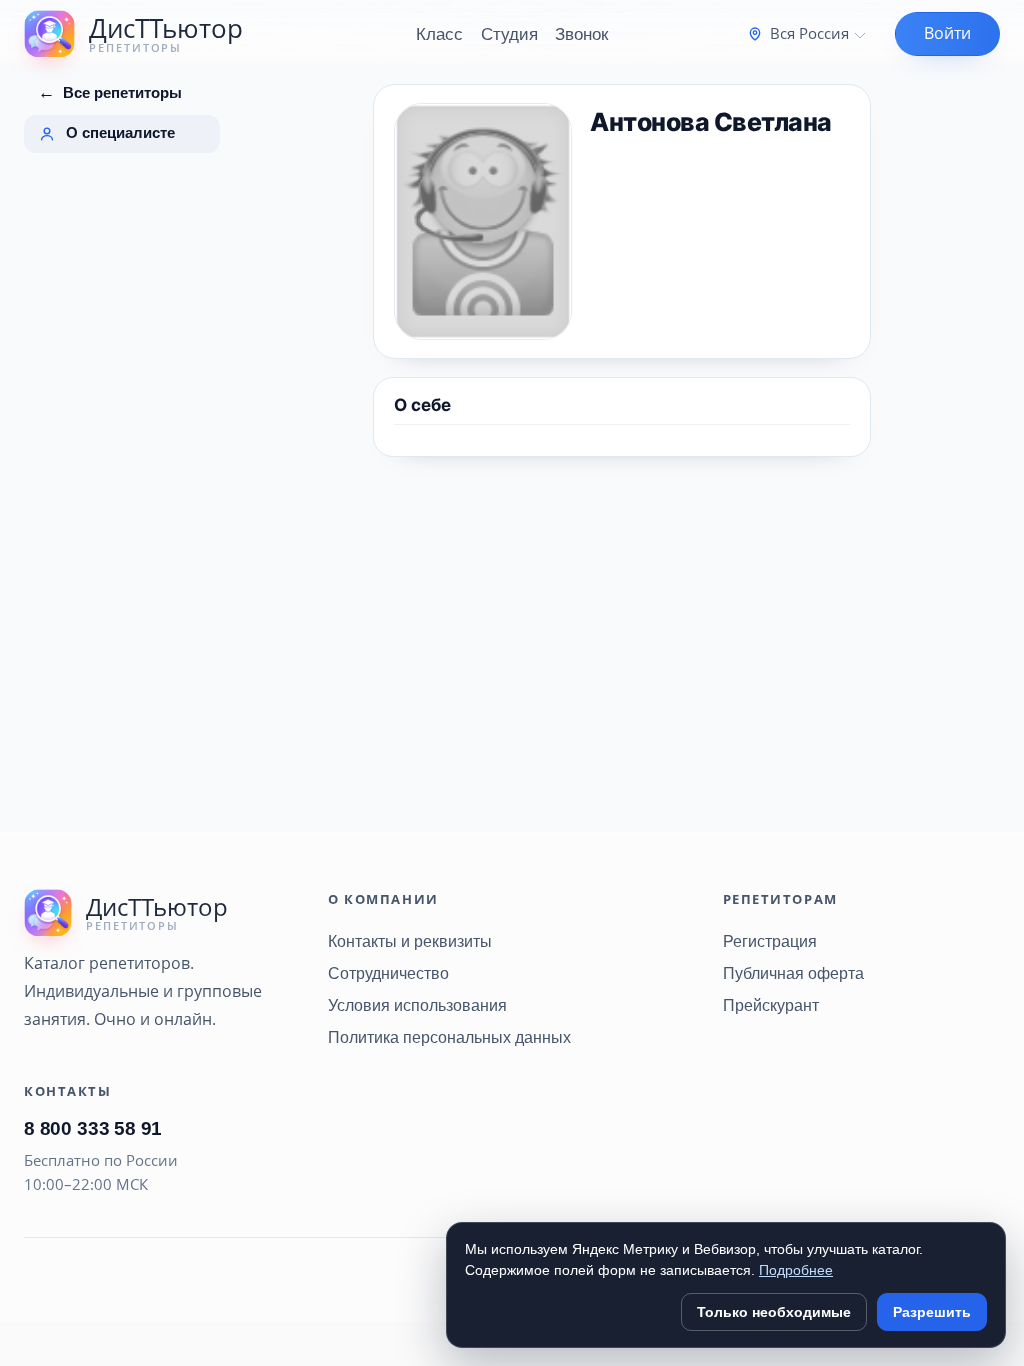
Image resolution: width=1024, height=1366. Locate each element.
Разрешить (932, 1312)
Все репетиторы (110, 92)
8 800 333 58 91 (93, 1128)
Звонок (581, 34)
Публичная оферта (793, 973)
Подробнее (796, 1270)
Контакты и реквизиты (410, 941)
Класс (439, 34)
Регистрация (770, 941)
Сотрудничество (388, 973)
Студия (509, 34)
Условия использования (417, 1005)
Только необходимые (774, 1312)
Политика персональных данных (449, 1037)
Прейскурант (771, 1005)
